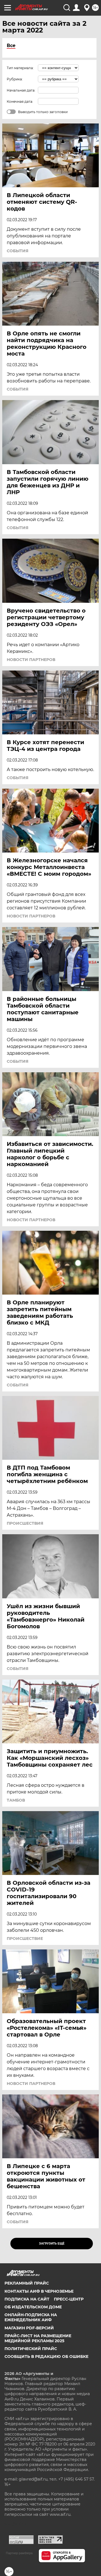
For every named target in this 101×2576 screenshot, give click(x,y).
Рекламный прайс (27, 2283)
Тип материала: (20, 68)
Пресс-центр (69, 2299)
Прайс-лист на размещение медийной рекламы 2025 (38, 2338)
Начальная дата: (21, 90)
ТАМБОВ (16, 1800)
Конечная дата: (20, 101)
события (18, 251)
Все (11, 45)
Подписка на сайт (27, 2299)
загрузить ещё (52, 2244)
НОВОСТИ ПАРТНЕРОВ (31, 660)
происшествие (25, 1939)
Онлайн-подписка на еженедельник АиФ (31, 2317)
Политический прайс (31, 2349)
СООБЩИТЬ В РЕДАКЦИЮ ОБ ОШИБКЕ (46, 2357)
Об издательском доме (33, 2307)
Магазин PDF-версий (29, 2328)
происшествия (25, 1523)
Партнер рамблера (19, 2553)
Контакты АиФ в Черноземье (39, 2291)
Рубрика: (15, 79)
